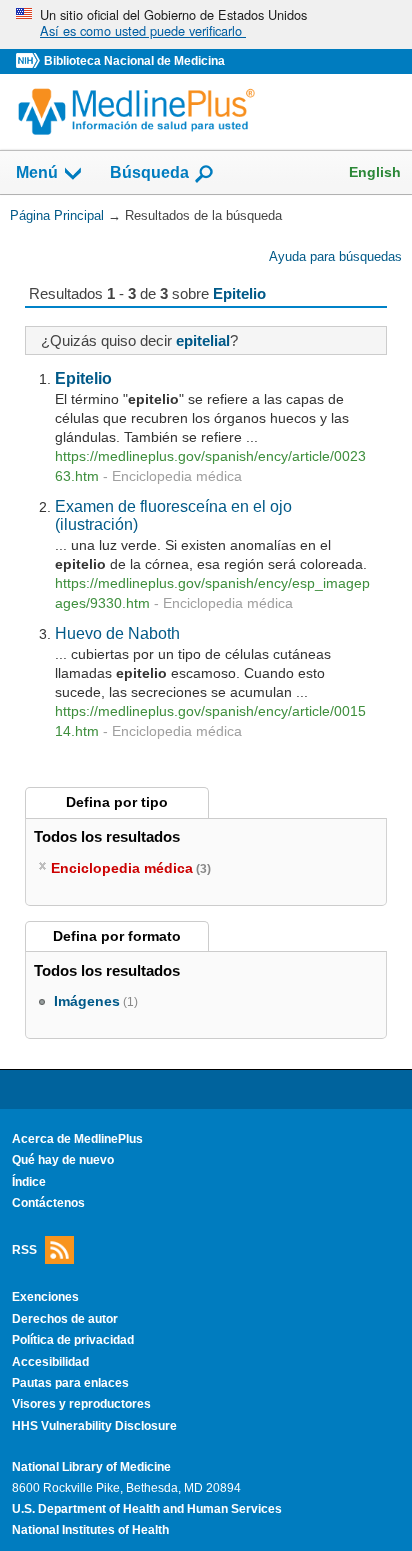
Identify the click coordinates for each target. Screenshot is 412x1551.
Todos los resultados (109, 836)
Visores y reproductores (81, 1404)
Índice (29, 1182)
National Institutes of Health (90, 1530)
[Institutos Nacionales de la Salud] (30, 61)
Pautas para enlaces (70, 1383)
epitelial (203, 340)
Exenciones (45, 1297)
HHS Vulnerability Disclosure (94, 1426)
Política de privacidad (73, 1340)
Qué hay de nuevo (63, 1160)
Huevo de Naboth (117, 633)
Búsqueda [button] (149, 173)
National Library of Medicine (91, 1467)
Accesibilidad (50, 1362)
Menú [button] (37, 173)
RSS (24, 1249)
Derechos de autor (65, 1319)
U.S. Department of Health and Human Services (147, 1509)
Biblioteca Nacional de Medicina (134, 61)
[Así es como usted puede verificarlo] (206, 24)
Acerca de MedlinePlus (77, 1139)
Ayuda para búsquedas (335, 256)
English (375, 172)
